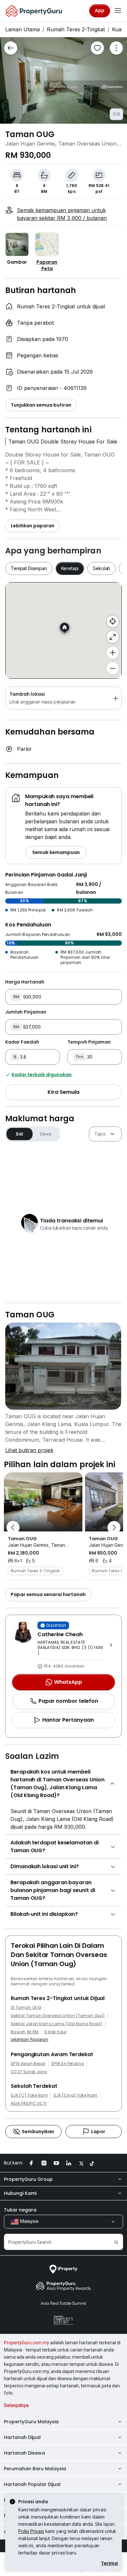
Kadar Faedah (22, 1042)
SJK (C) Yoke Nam (29, 2095)
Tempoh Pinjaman (89, 1042)
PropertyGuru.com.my (27, 2343)
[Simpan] (97, 48)
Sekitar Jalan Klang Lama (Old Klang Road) (56, 2024)
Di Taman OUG (26, 2008)
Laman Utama (22, 29)
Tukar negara (20, 2210)
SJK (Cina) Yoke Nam (75, 2095)
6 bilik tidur (56, 2032)
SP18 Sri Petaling (68, 2064)
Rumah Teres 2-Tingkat (76, 29)
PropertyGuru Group (28, 2179)
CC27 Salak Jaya (29, 2072)
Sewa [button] (46, 1134)
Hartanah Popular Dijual (32, 2484)
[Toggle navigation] (118, 11)
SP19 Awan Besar (28, 2064)
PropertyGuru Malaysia (31, 2422)
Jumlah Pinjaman (26, 1012)
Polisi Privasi (31, 2531)
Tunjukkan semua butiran (41, 405)
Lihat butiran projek (29, 1450)
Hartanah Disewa (24, 2453)
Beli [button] (20, 1134)
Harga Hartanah (25, 982)
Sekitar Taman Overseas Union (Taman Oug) (58, 2016)
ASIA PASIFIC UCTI (29, 2103)
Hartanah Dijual (22, 2437)
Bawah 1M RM (25, 2032)
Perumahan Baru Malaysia (35, 2469)
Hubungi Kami (20, 2193)
